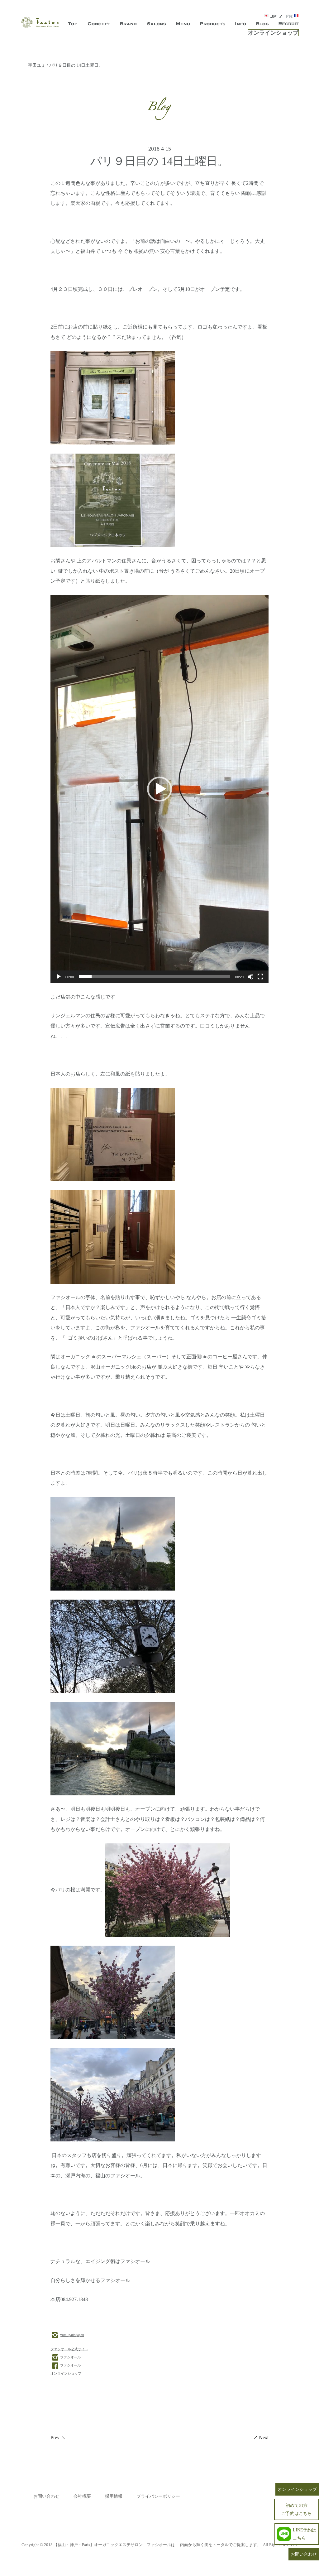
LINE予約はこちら (305, 2534)
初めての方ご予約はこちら (297, 2509)
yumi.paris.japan (72, 2335)
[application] (159, 789)
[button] (159, 789)
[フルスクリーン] (260, 977)
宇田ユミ (37, 65)
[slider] (155, 977)
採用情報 (114, 2496)
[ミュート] (250, 977)
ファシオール (70, 2357)
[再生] (59, 977)
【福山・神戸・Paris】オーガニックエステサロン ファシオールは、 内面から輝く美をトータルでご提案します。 (157, 2545)
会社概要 (82, 2496)
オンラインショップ (273, 33)
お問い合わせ (46, 2496)
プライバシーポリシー (158, 2496)
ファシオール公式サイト (69, 2349)
